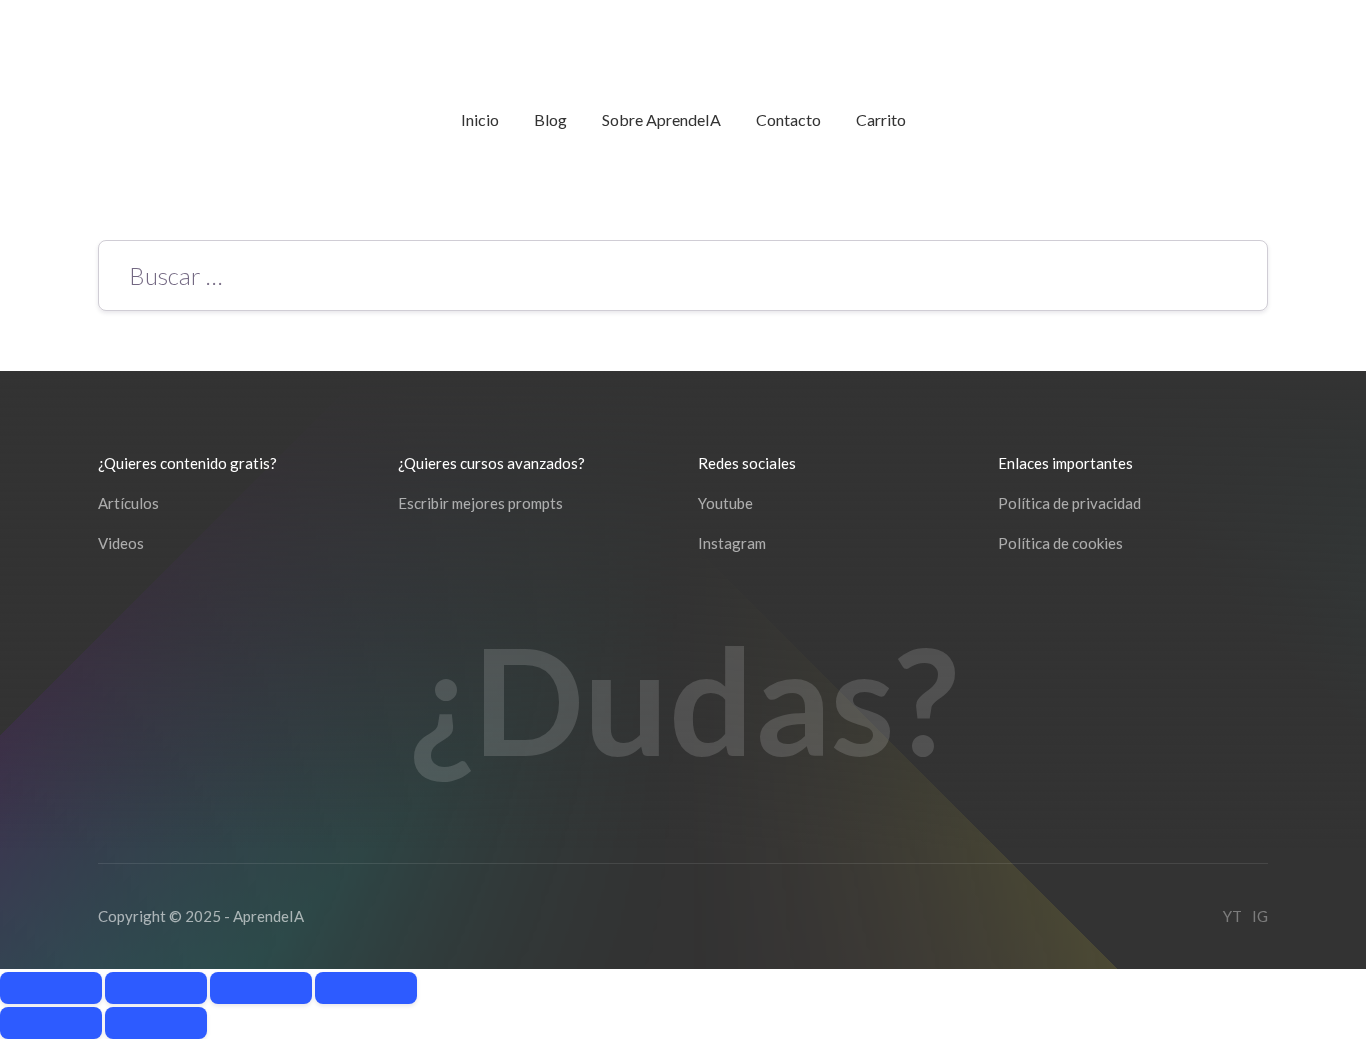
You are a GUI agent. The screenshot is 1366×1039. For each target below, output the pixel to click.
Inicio (480, 119)
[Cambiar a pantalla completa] (156, 988)
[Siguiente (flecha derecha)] (156, 1023)
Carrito (881, 119)
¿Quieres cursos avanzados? (491, 463)
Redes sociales (747, 463)
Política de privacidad (1069, 503)
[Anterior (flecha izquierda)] (51, 1023)
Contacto (788, 119)
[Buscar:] (683, 278)
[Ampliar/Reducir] (51, 988)
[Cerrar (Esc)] (366, 988)
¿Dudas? (683, 699)
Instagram (732, 543)
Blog (550, 119)
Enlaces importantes (1065, 463)
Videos (121, 543)
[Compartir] (261, 988)
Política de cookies (1060, 543)
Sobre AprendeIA (661, 119)
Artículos (128, 503)
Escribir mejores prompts (480, 503)
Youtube (725, 503)
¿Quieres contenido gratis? (187, 463)
